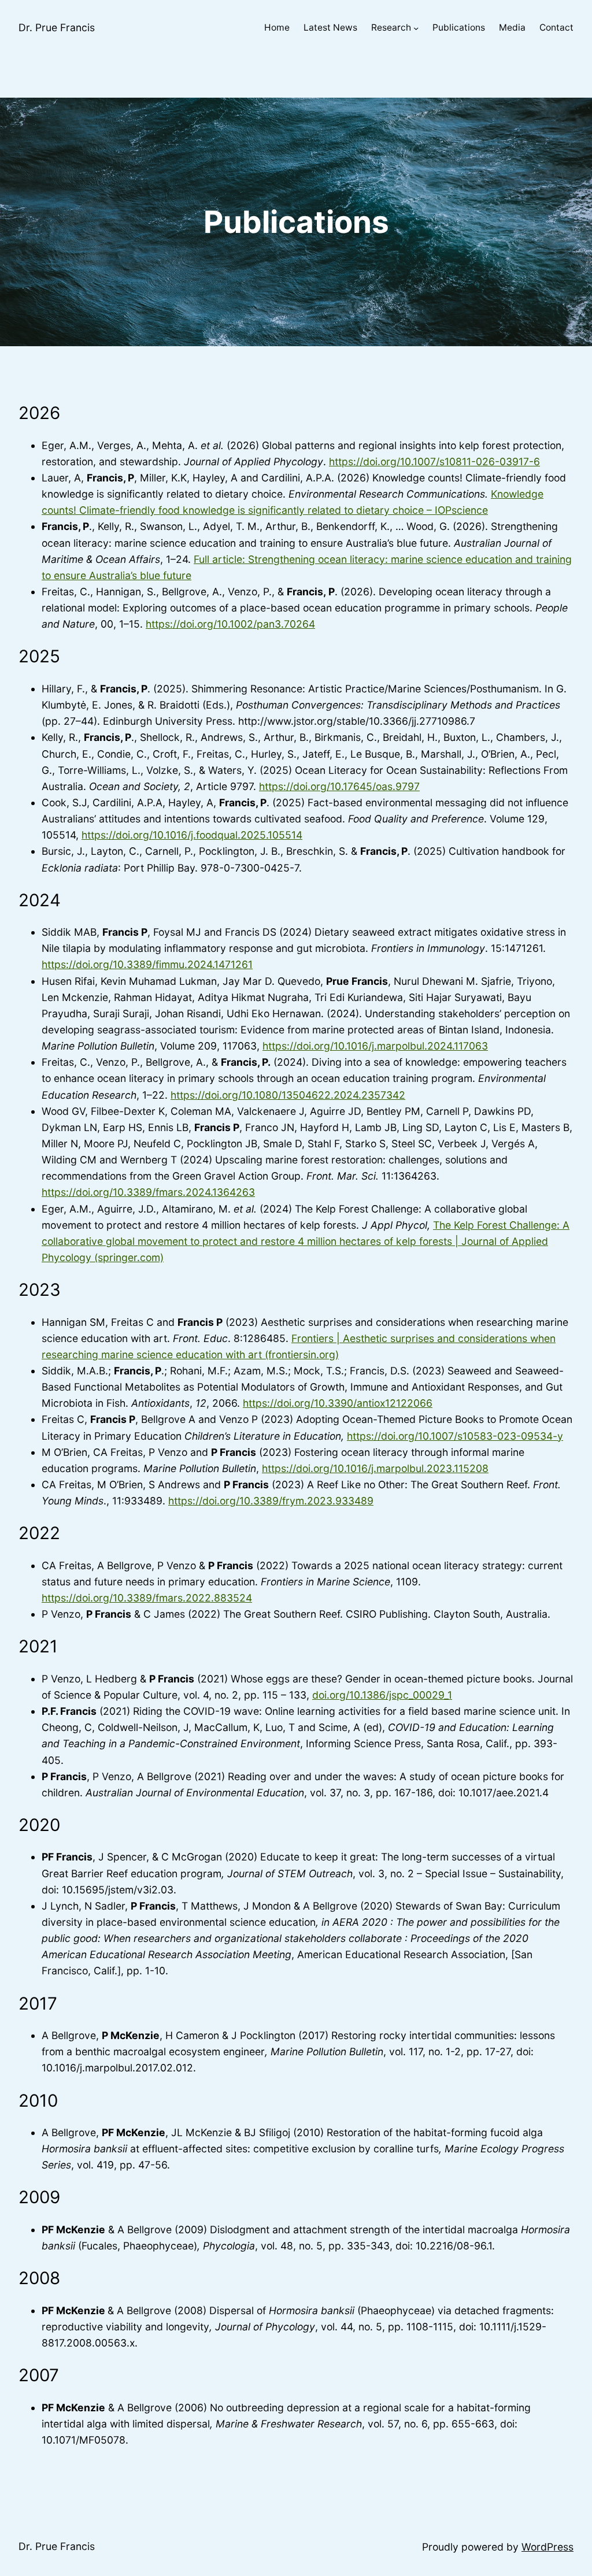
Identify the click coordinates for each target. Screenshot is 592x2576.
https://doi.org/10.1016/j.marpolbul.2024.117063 (375, 1046)
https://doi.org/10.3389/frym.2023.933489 (271, 1501)
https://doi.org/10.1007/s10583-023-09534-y (455, 1436)
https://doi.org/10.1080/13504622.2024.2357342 (288, 1095)
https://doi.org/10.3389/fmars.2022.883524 (147, 1598)
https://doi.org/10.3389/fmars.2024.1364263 (148, 1192)
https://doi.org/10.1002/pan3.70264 (230, 624)
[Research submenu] (416, 28)
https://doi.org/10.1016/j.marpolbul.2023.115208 (375, 1468)
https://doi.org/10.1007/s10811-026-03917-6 (434, 462)
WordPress (547, 2547)
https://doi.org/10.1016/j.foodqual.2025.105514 (192, 835)
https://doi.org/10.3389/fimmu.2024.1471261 (147, 964)
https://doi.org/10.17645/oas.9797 (339, 786)
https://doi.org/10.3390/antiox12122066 (338, 1403)
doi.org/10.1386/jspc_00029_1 (382, 1695)
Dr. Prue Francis (57, 27)
